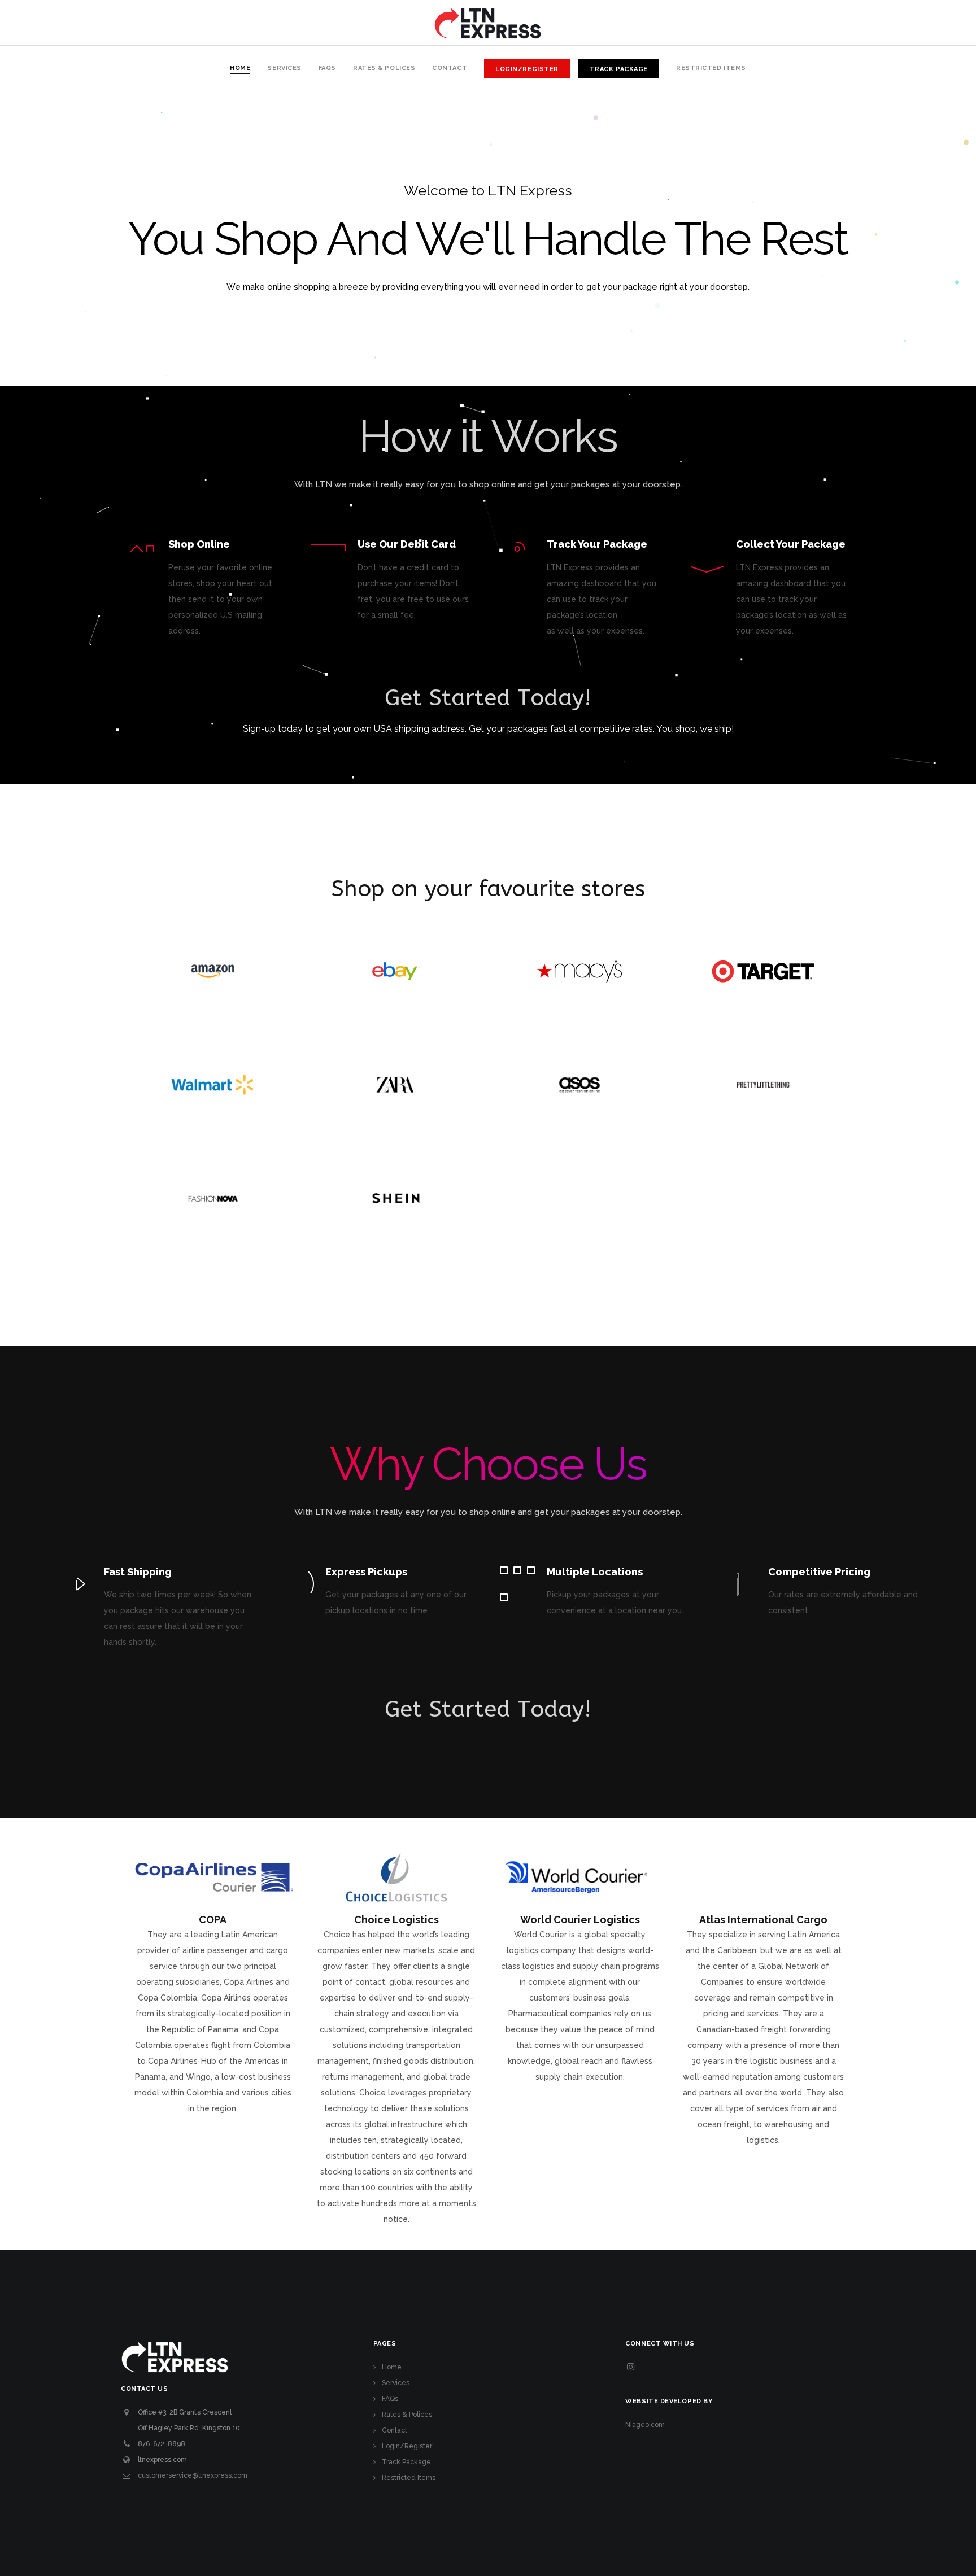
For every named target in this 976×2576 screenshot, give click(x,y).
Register (488, 754)
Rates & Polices (407, 2415)
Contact (395, 2430)
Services (396, 2383)
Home (392, 2367)
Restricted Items (409, 2478)
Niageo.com (645, 2425)
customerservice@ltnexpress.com (193, 2475)
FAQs (390, 2399)
